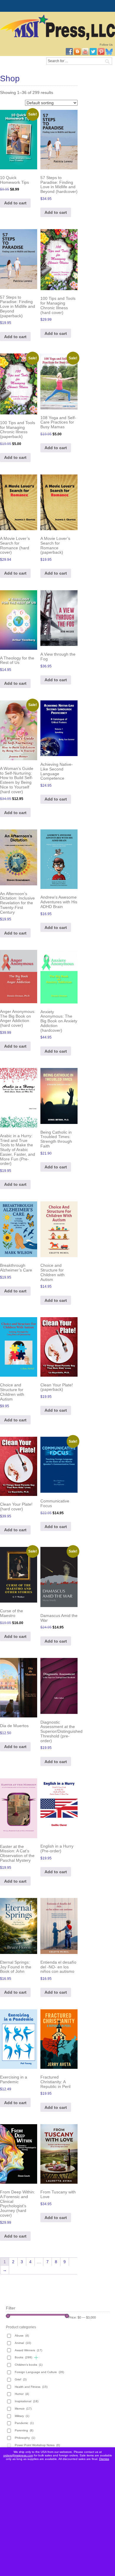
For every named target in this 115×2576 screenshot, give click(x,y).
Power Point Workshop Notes (37, 2445)
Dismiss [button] (104, 2459)
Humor (22, 2394)
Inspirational (27, 2401)
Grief (21, 2379)
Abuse (22, 2336)
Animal (23, 2343)
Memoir (23, 2409)
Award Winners (28, 2350)
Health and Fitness (31, 2387)
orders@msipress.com (18, 2455)
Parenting (24, 2430)
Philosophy (25, 2438)
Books (23, 2357)
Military (22, 2416)
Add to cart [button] (15, 203)
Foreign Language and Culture (39, 2372)
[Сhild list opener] (36, 2358)
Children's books (29, 2365)
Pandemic (24, 2423)
